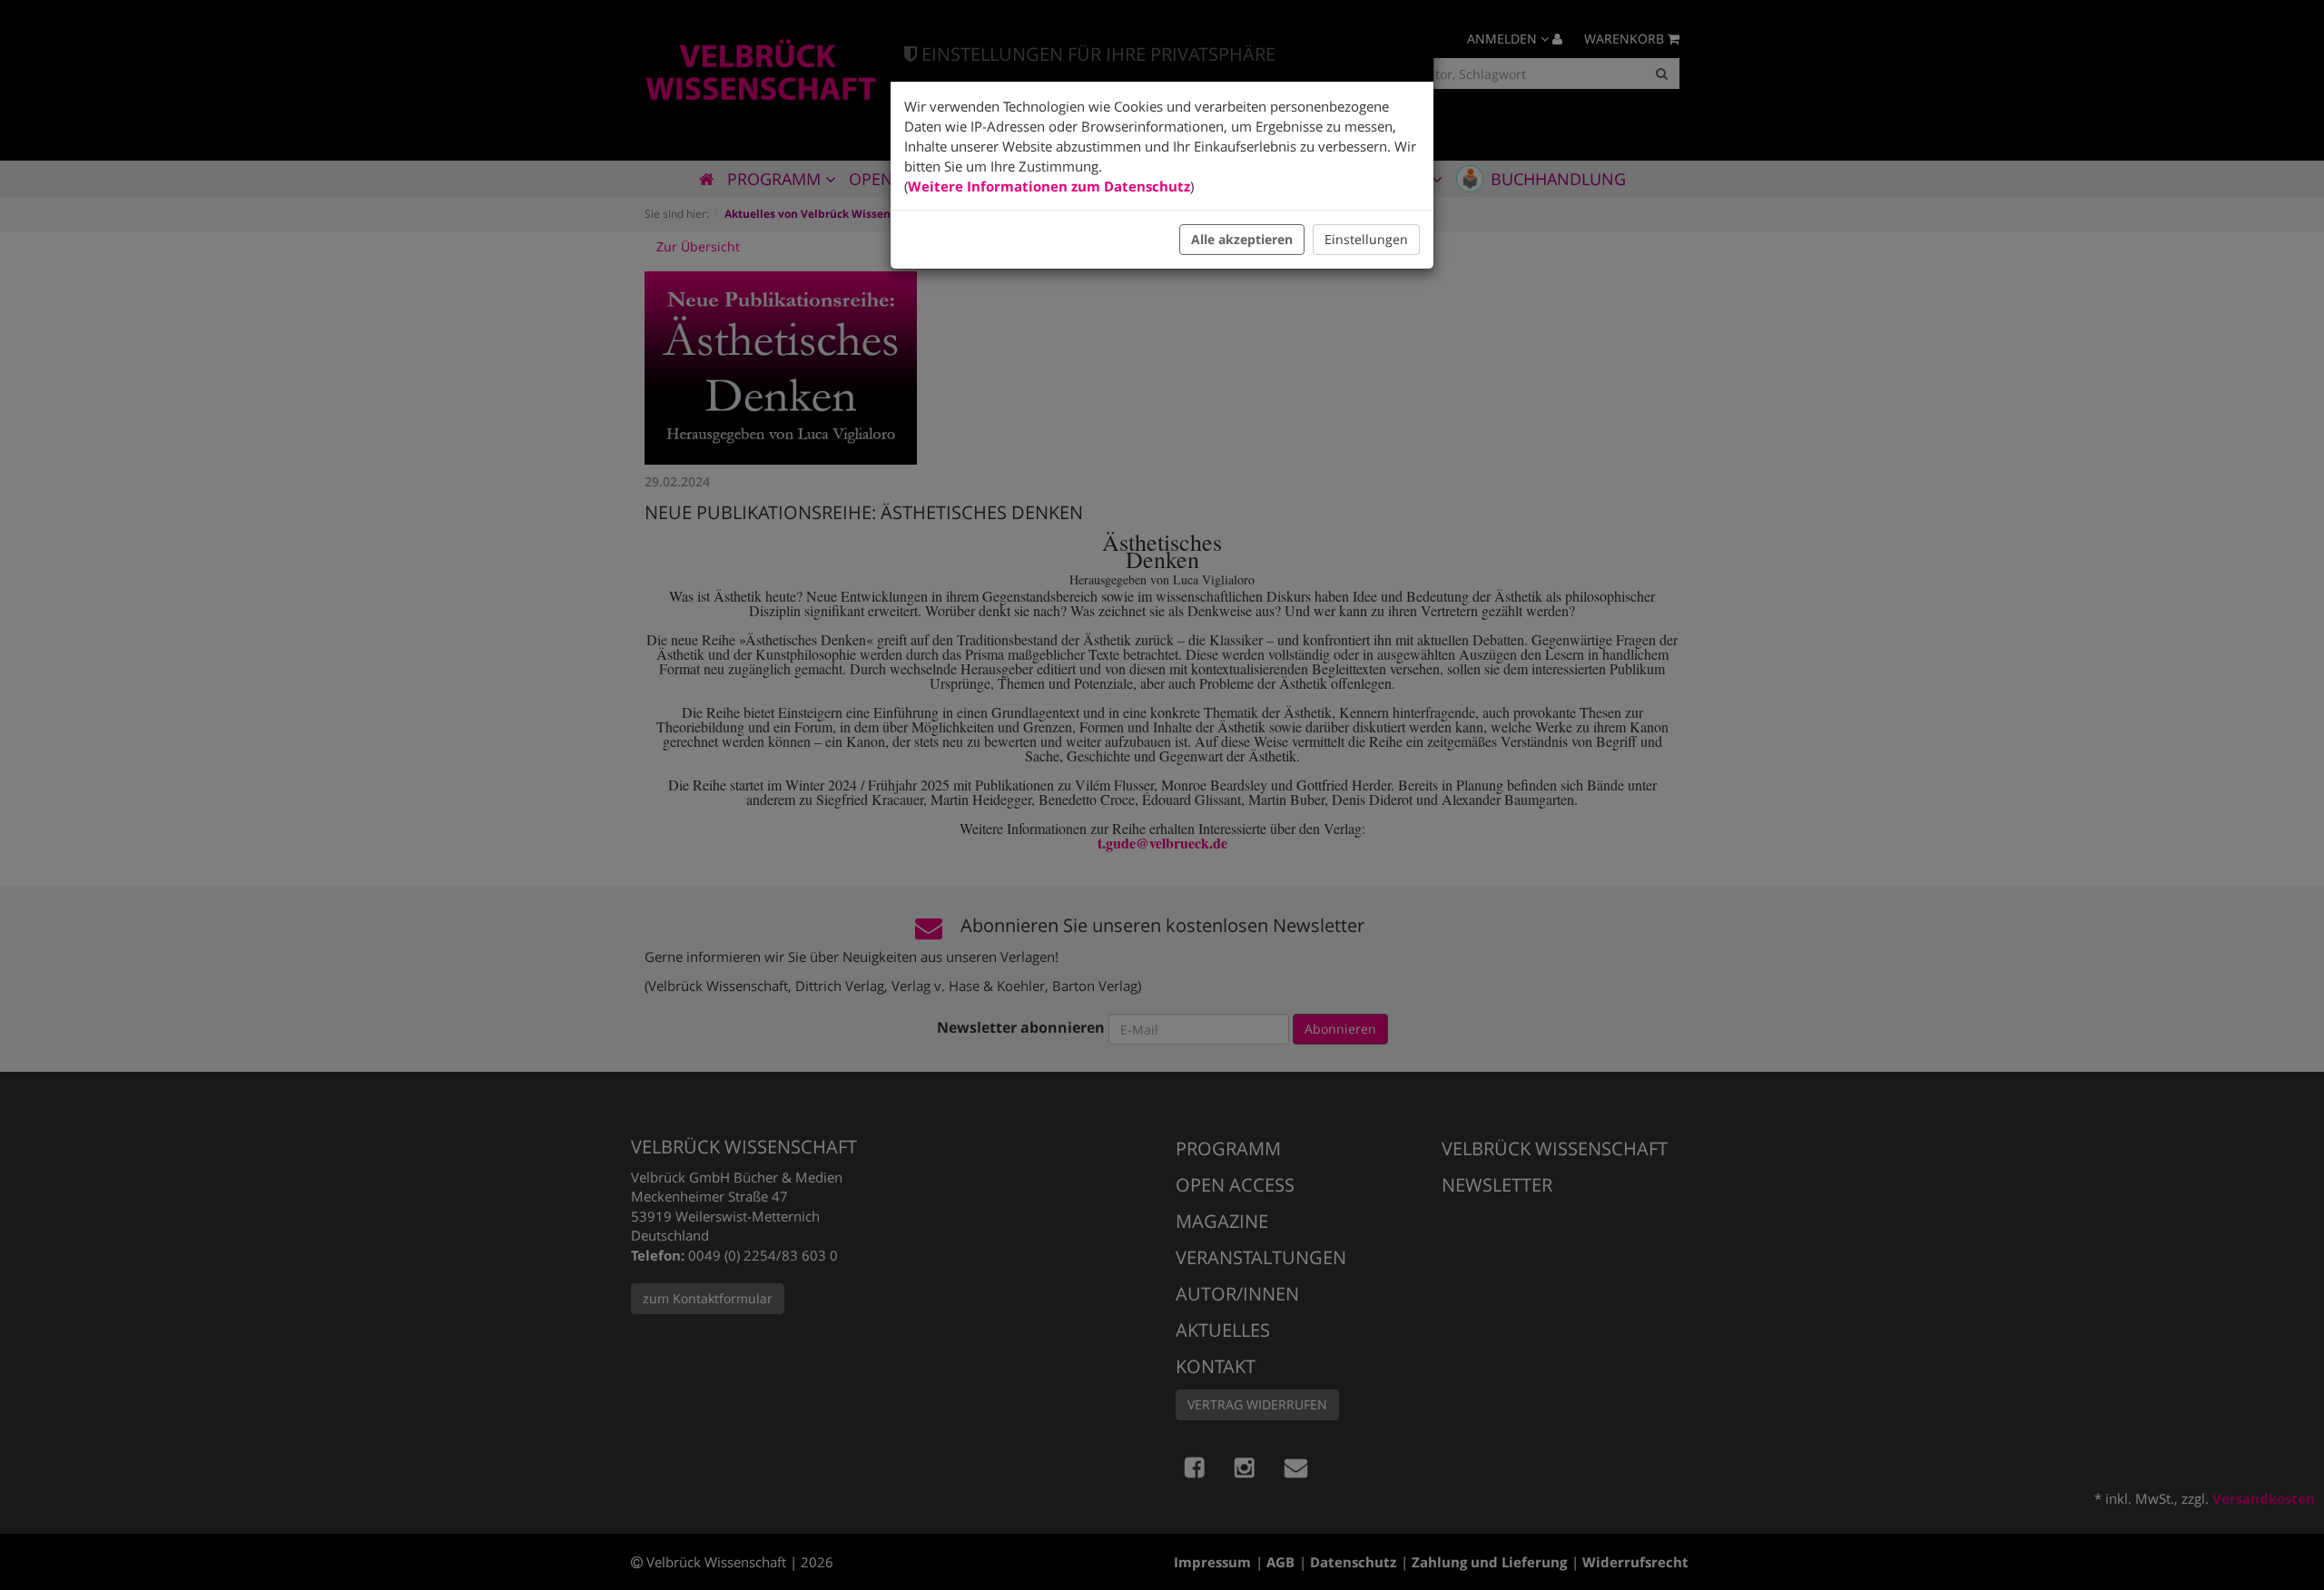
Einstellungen (1366, 239)
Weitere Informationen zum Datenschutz (1049, 186)
